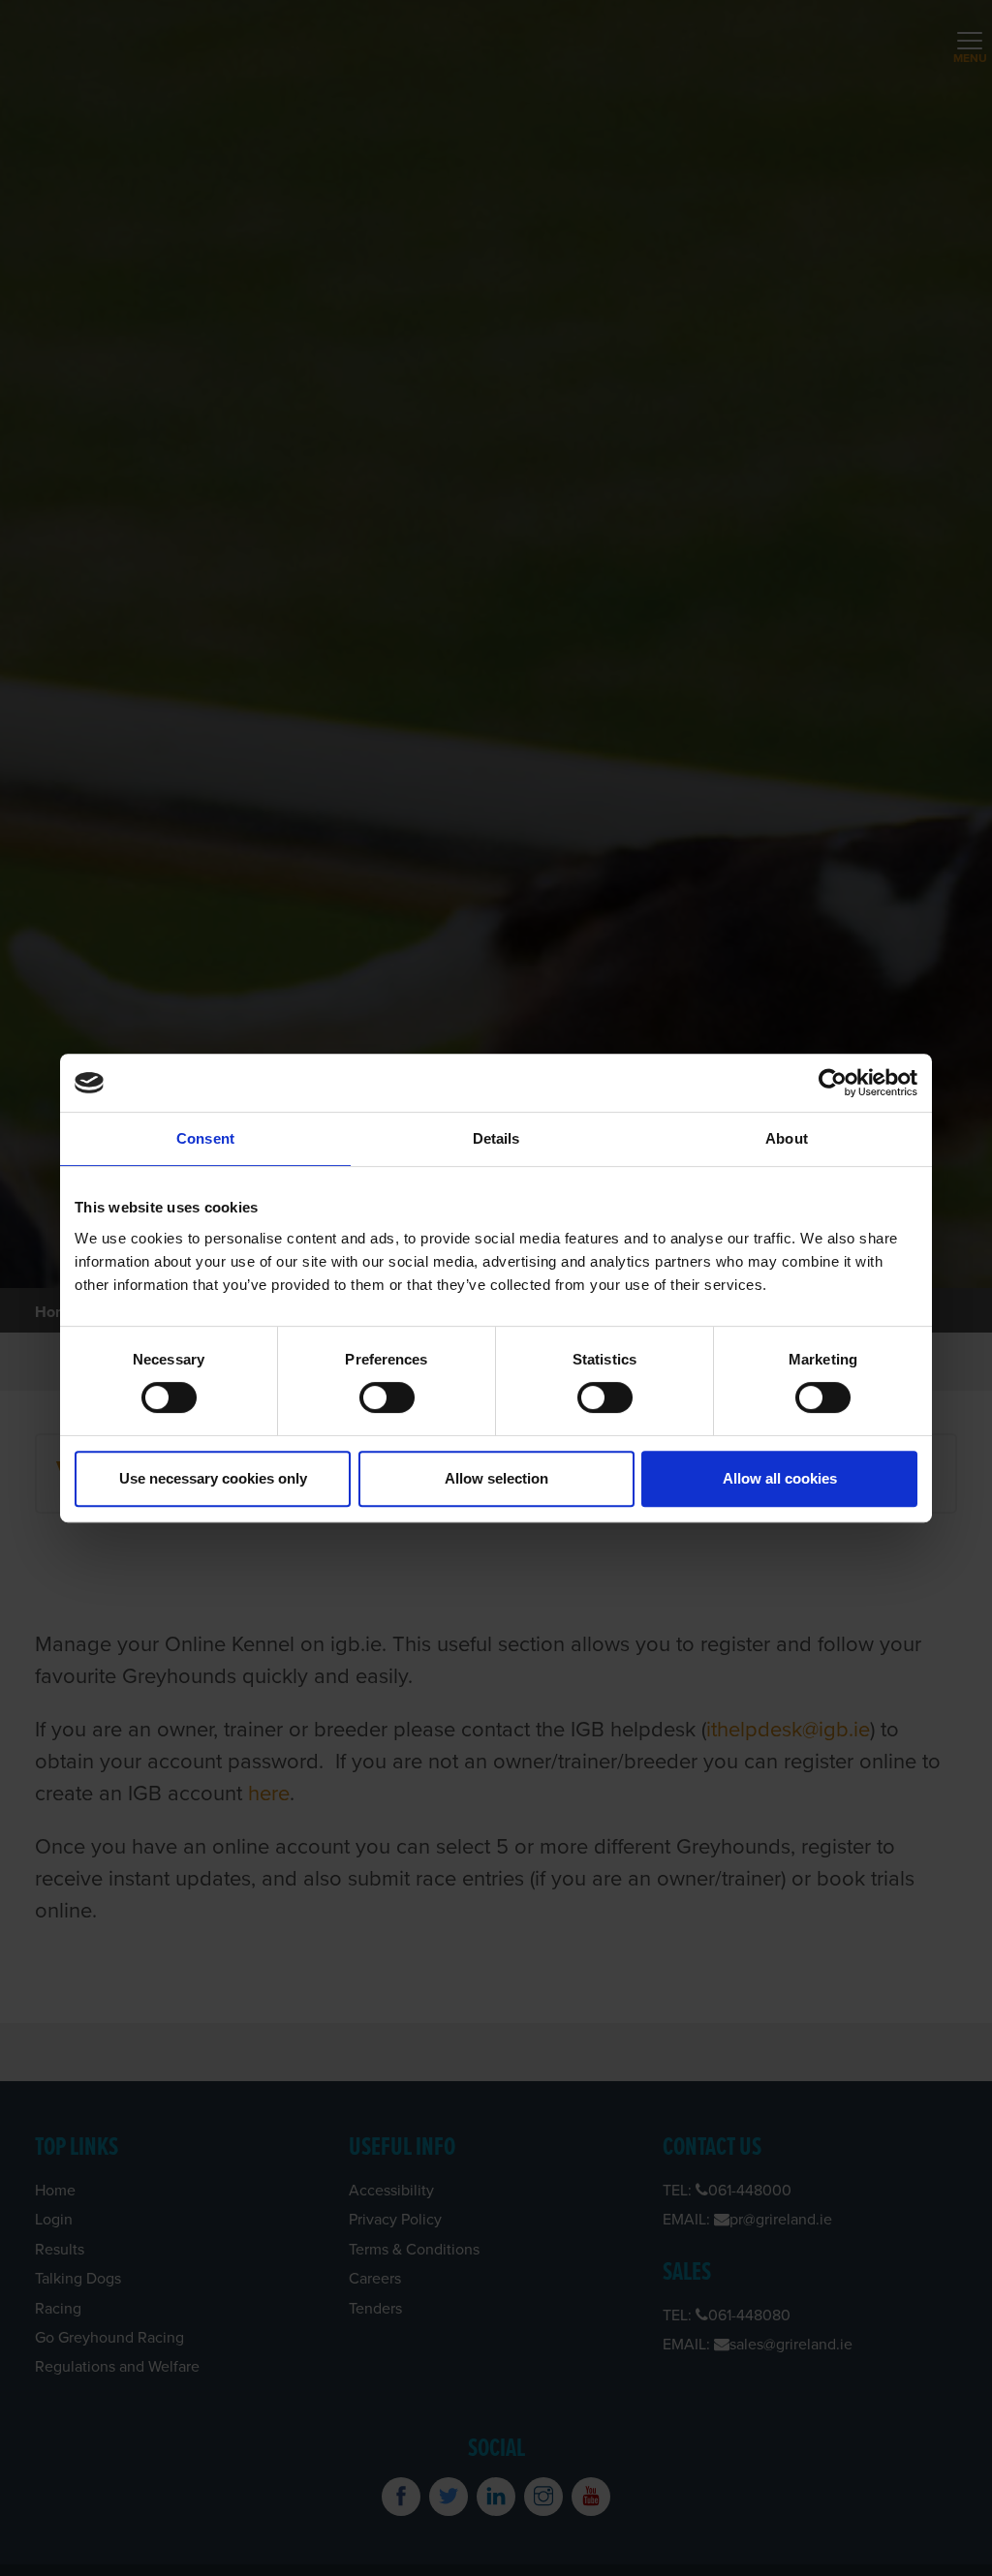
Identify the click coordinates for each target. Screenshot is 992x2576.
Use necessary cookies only (213, 1478)
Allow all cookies (780, 1478)
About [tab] (787, 1138)
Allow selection (496, 1478)
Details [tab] (496, 1138)
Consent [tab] (205, 1138)
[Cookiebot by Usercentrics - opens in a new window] (833, 1083)
